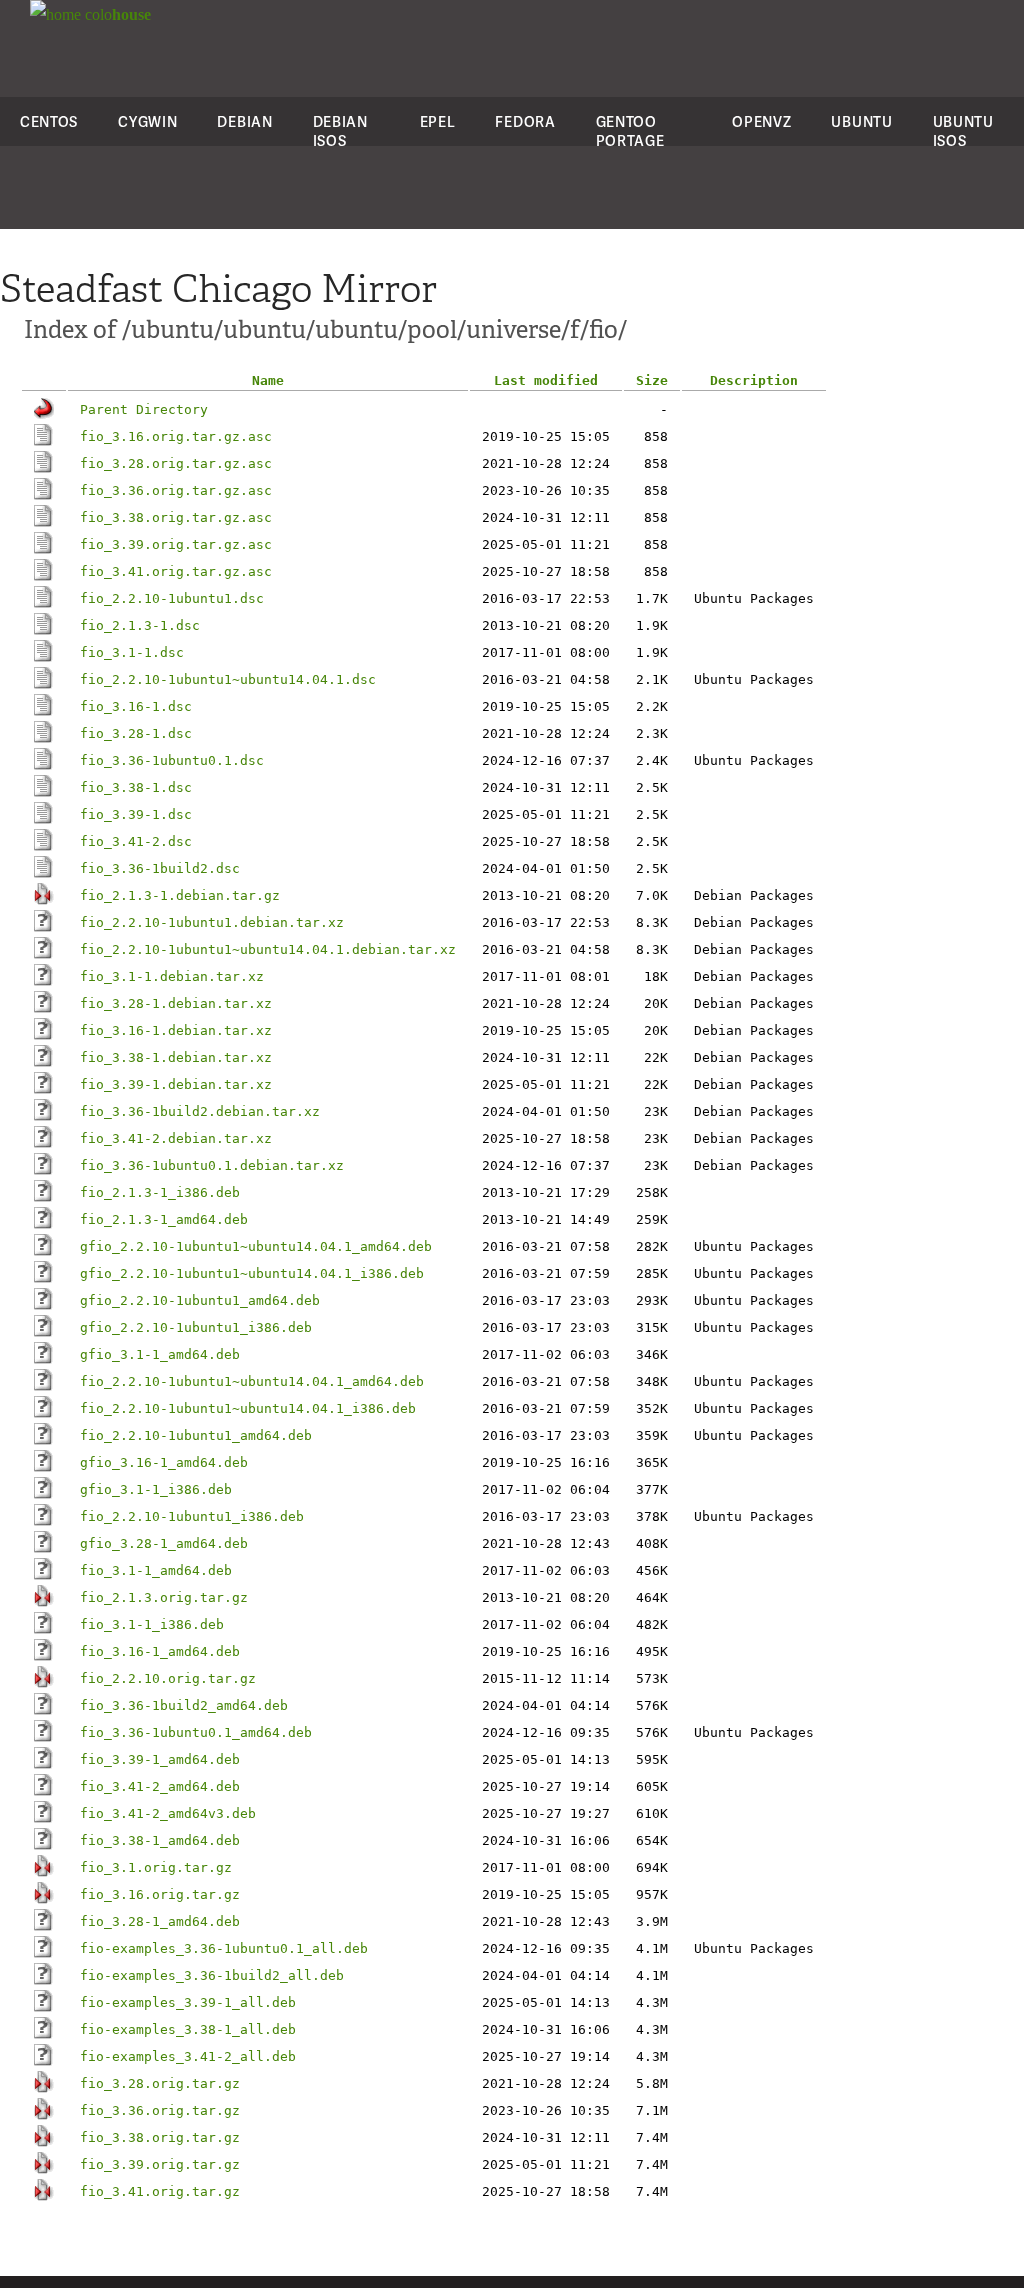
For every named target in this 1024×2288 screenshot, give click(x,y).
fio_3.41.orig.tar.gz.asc (176, 571)
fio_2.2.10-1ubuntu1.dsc (172, 598)
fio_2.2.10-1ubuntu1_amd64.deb (196, 1435)
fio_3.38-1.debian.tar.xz (176, 1057)
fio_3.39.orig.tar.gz (160, 2164)
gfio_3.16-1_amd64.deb (164, 1462)
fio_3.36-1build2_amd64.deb (184, 1705)
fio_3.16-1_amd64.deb (160, 1651)
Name (268, 380)
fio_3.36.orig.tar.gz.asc (176, 490)
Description (754, 380)
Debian (244, 121)
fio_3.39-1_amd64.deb (160, 1759)
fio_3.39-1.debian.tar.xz (176, 1084)
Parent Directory (144, 409)
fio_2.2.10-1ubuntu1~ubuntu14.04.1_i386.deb (248, 1408)
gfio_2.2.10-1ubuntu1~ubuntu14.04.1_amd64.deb (256, 1246)
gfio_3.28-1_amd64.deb (164, 1543)
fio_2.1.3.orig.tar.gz (164, 1597)
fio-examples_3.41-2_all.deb (188, 2056)
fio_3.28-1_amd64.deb (160, 1921)
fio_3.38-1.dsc (136, 787)
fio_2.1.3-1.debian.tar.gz (180, 895)
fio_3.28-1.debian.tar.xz (176, 1003)
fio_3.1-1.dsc (132, 652)
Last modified (546, 380)
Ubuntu (861, 121)
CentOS (49, 121)
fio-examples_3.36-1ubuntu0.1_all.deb (224, 1948)
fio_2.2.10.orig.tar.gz (168, 1678)
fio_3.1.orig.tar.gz (156, 1867)
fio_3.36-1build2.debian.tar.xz (200, 1111)
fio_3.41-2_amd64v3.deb (168, 1813)
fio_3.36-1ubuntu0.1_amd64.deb (196, 1732)
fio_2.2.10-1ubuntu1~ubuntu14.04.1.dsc (228, 679)
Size (652, 380)
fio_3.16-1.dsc (136, 706)
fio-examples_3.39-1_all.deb (188, 2002)
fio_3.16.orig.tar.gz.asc (176, 436)
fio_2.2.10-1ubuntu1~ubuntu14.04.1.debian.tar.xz (268, 949)
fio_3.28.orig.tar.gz (160, 2083)
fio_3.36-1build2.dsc (160, 868)
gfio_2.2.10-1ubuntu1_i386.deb (196, 1327)
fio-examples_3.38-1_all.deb (188, 2029)
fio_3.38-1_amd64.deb (160, 1840)
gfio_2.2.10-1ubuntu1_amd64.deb (200, 1300)
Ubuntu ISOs (963, 131)
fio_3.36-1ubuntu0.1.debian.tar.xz (212, 1165)
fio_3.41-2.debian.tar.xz (176, 1138)
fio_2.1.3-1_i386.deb (160, 1192)
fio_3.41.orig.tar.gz (160, 2191)
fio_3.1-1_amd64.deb (156, 1570)
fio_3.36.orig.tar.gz (160, 2110)
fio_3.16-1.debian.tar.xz (176, 1030)
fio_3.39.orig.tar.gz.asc (176, 544)
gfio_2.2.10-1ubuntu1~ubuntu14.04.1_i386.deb (252, 1273)
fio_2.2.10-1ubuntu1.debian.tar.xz (212, 922)
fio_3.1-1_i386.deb (152, 1624)
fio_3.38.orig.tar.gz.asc (176, 517)
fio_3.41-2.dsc (136, 841)
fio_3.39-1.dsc (136, 814)
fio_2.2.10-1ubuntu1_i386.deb (192, 1516)
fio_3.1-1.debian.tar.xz (172, 976)
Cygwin (147, 121)
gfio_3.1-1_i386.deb (156, 1489)
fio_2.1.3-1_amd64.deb (164, 1219)
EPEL (438, 121)
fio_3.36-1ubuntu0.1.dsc (172, 760)
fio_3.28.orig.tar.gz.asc (176, 463)
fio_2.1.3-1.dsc (140, 625)
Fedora (525, 121)
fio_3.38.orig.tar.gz (160, 2137)
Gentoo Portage (630, 131)
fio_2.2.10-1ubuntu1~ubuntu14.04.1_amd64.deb (252, 1381)
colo (116, 14)
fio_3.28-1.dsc (136, 733)
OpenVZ (761, 121)
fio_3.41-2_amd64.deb (160, 1786)
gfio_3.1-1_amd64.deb (160, 1354)
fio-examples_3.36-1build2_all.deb (212, 1975)
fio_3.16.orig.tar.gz (160, 1894)
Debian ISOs (340, 131)
